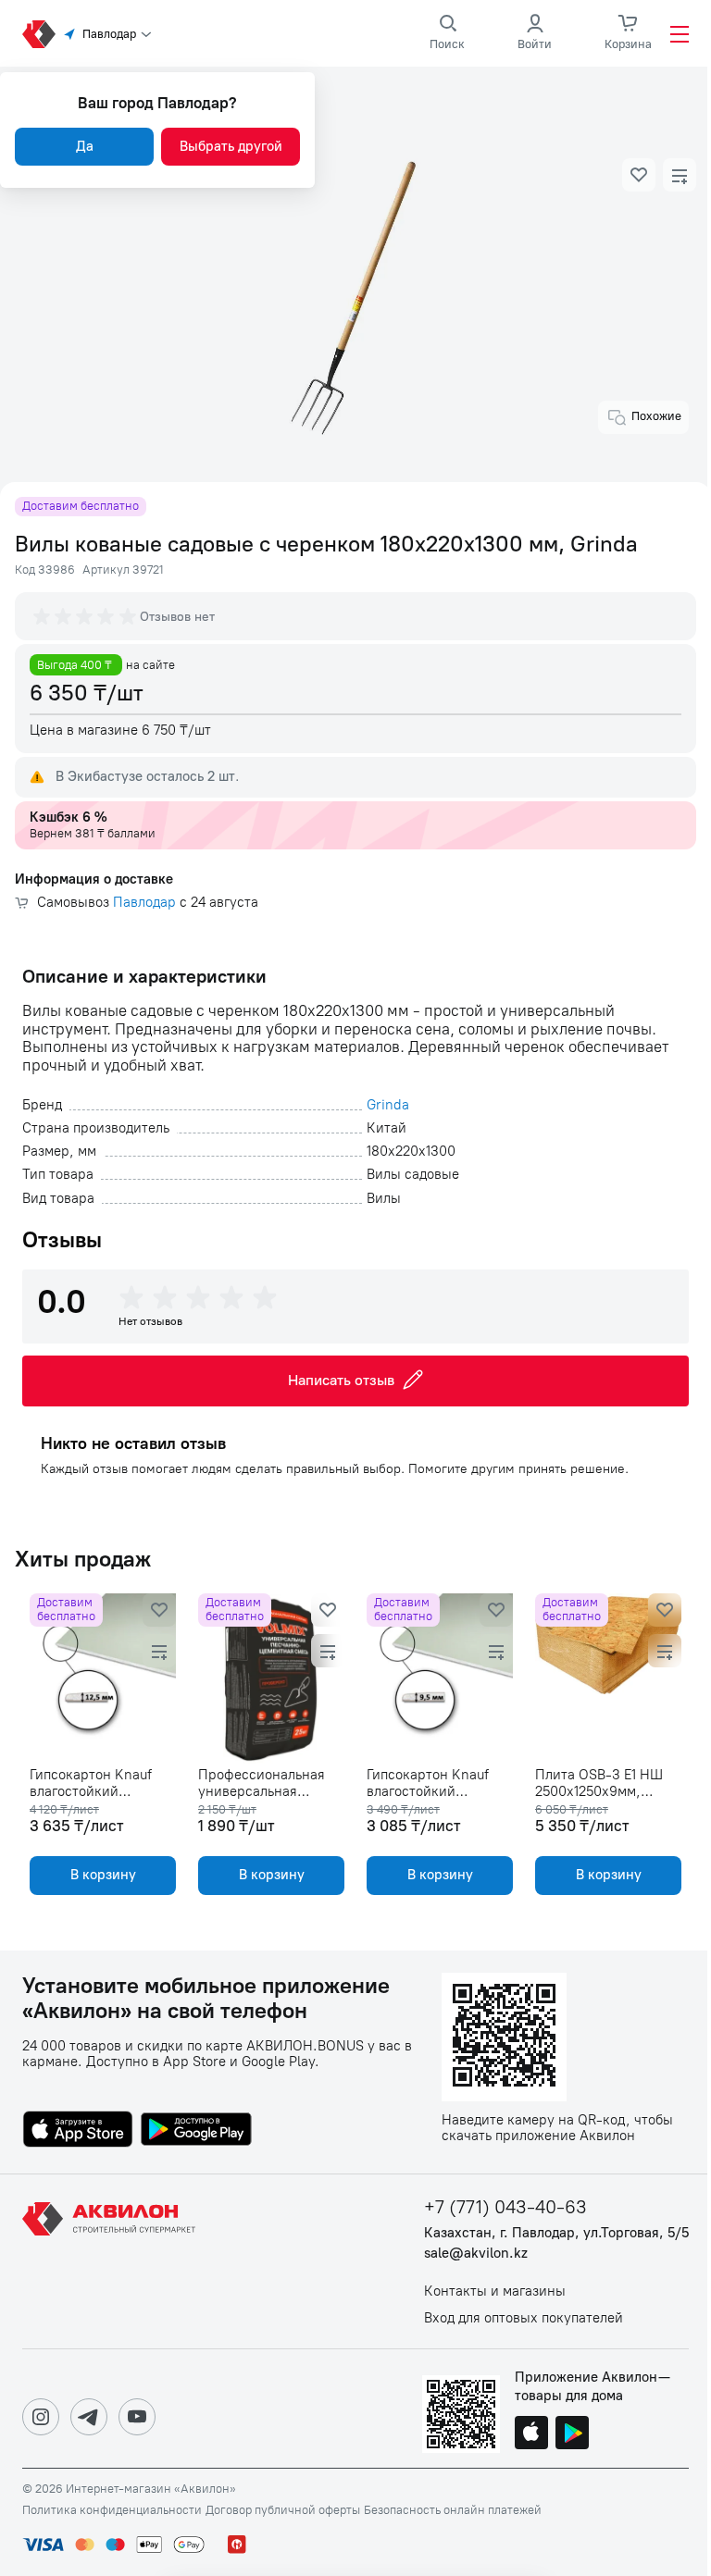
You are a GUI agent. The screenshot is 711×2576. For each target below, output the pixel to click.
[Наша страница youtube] (137, 2417)
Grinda (388, 1105)
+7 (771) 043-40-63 (505, 2207)
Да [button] (85, 146)
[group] (86, 616)
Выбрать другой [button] (231, 146)
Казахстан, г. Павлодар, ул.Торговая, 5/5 (556, 2233)
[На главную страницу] (112, 2261)
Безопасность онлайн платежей (453, 2510)
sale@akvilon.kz (476, 2254)
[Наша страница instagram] (41, 2417)
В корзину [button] (103, 1875)
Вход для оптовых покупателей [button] (524, 2318)
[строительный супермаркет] (39, 34)
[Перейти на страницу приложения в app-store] (78, 2131)
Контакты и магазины (495, 2291)
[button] (639, 175)
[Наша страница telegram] (89, 2417)
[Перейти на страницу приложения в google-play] (196, 2131)
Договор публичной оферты (283, 2510)
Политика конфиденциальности (112, 2510)
